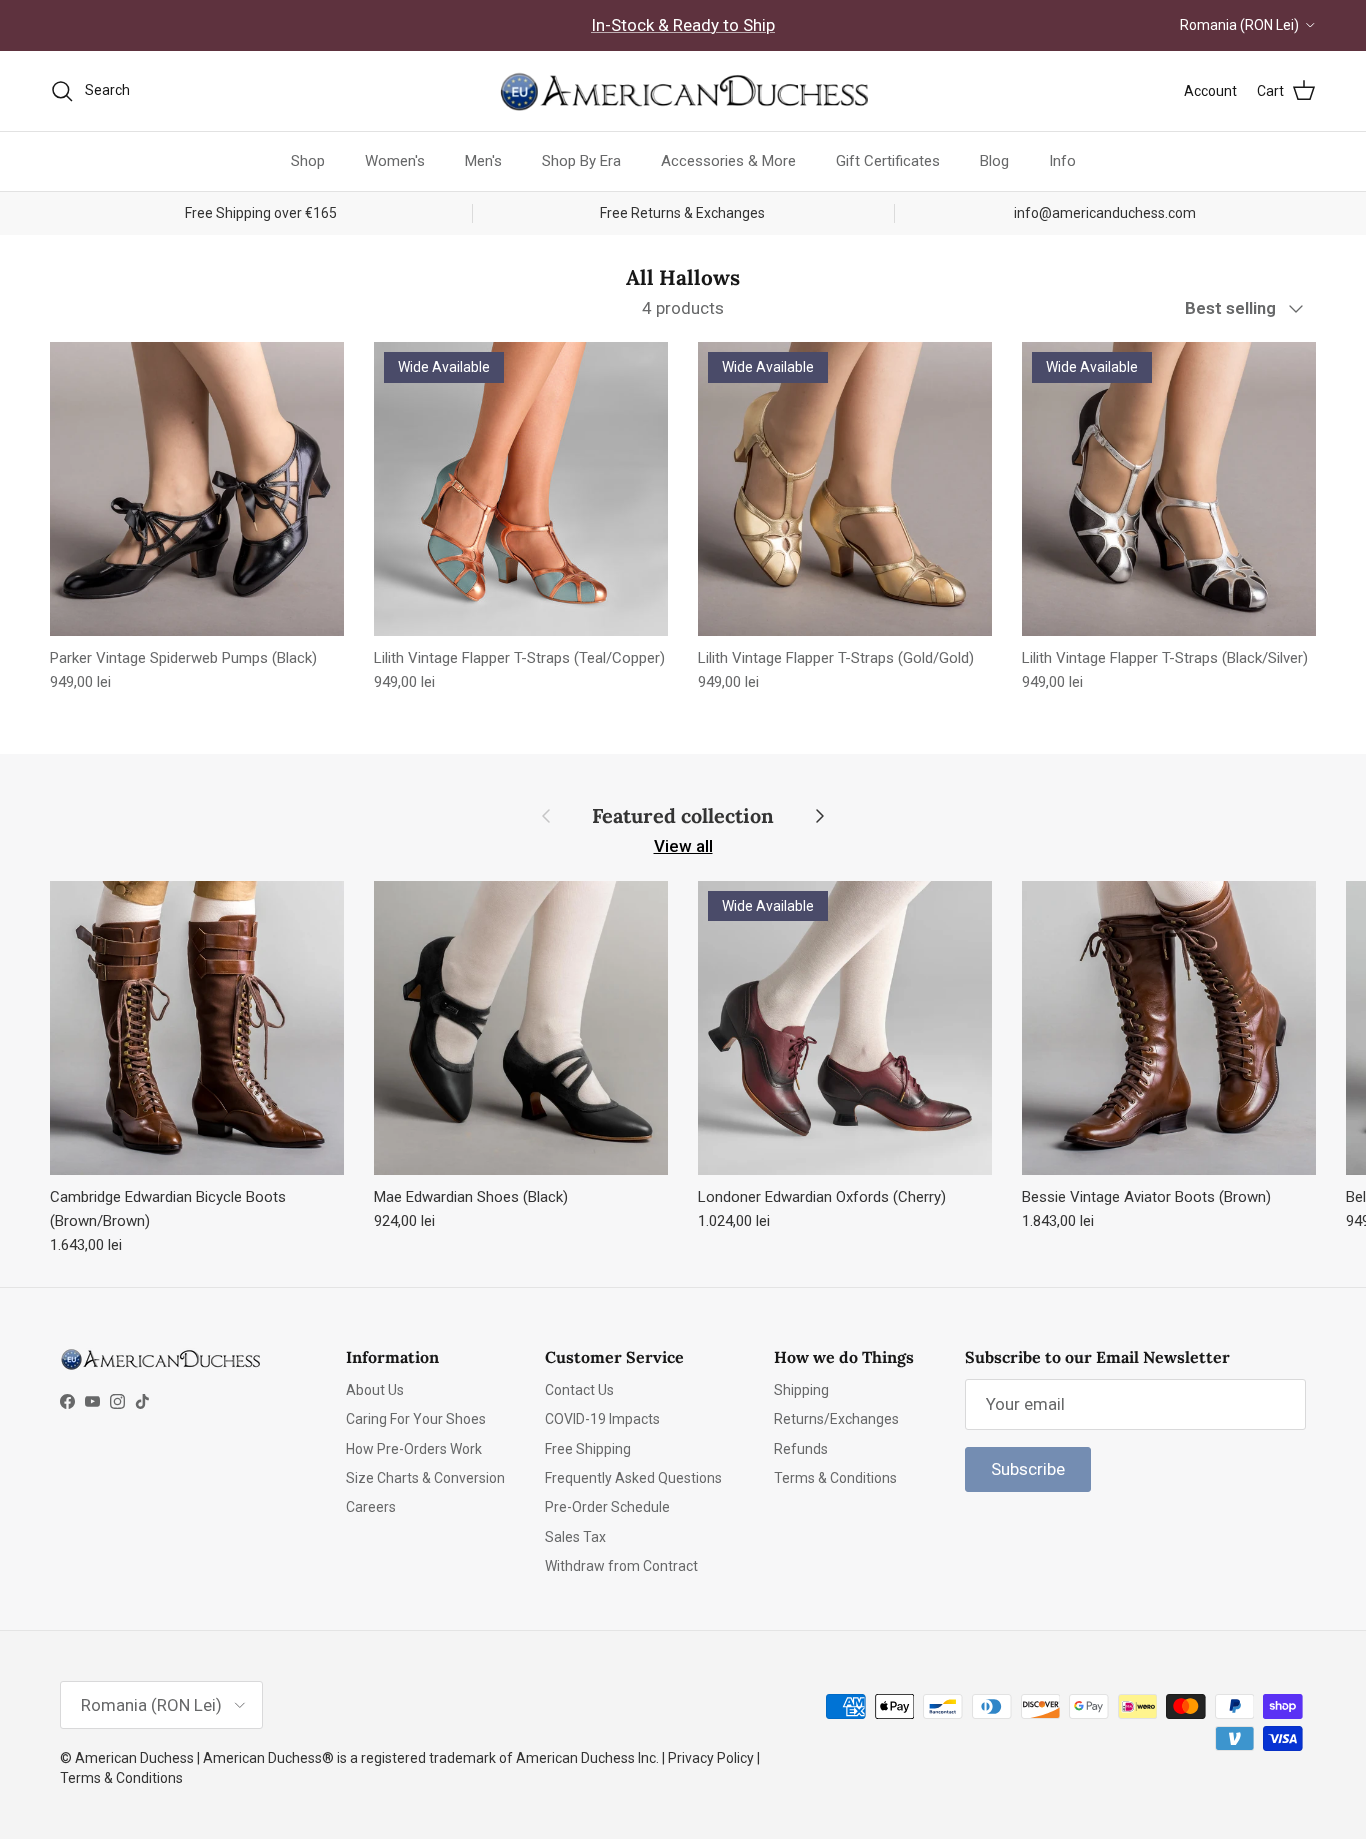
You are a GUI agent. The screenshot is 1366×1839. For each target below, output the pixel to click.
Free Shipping (588, 1449)
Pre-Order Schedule (607, 1507)
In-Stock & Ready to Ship (683, 25)
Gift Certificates (888, 161)
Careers (371, 1507)
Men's (483, 161)
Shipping (801, 1390)
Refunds (801, 1449)
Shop (308, 161)
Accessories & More (728, 161)
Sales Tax (575, 1537)
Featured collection (683, 816)
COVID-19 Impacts (602, 1419)
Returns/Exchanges (836, 1419)
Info (1062, 161)
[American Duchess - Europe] (683, 91)
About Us (375, 1390)
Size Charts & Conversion (425, 1478)
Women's (395, 161)
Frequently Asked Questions (633, 1478)
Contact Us (579, 1390)
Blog (994, 161)
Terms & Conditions (835, 1478)
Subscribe (1028, 1469)
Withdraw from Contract (621, 1566)
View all (683, 846)
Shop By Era (581, 161)
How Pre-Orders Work (414, 1449)
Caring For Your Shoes (416, 1419)
